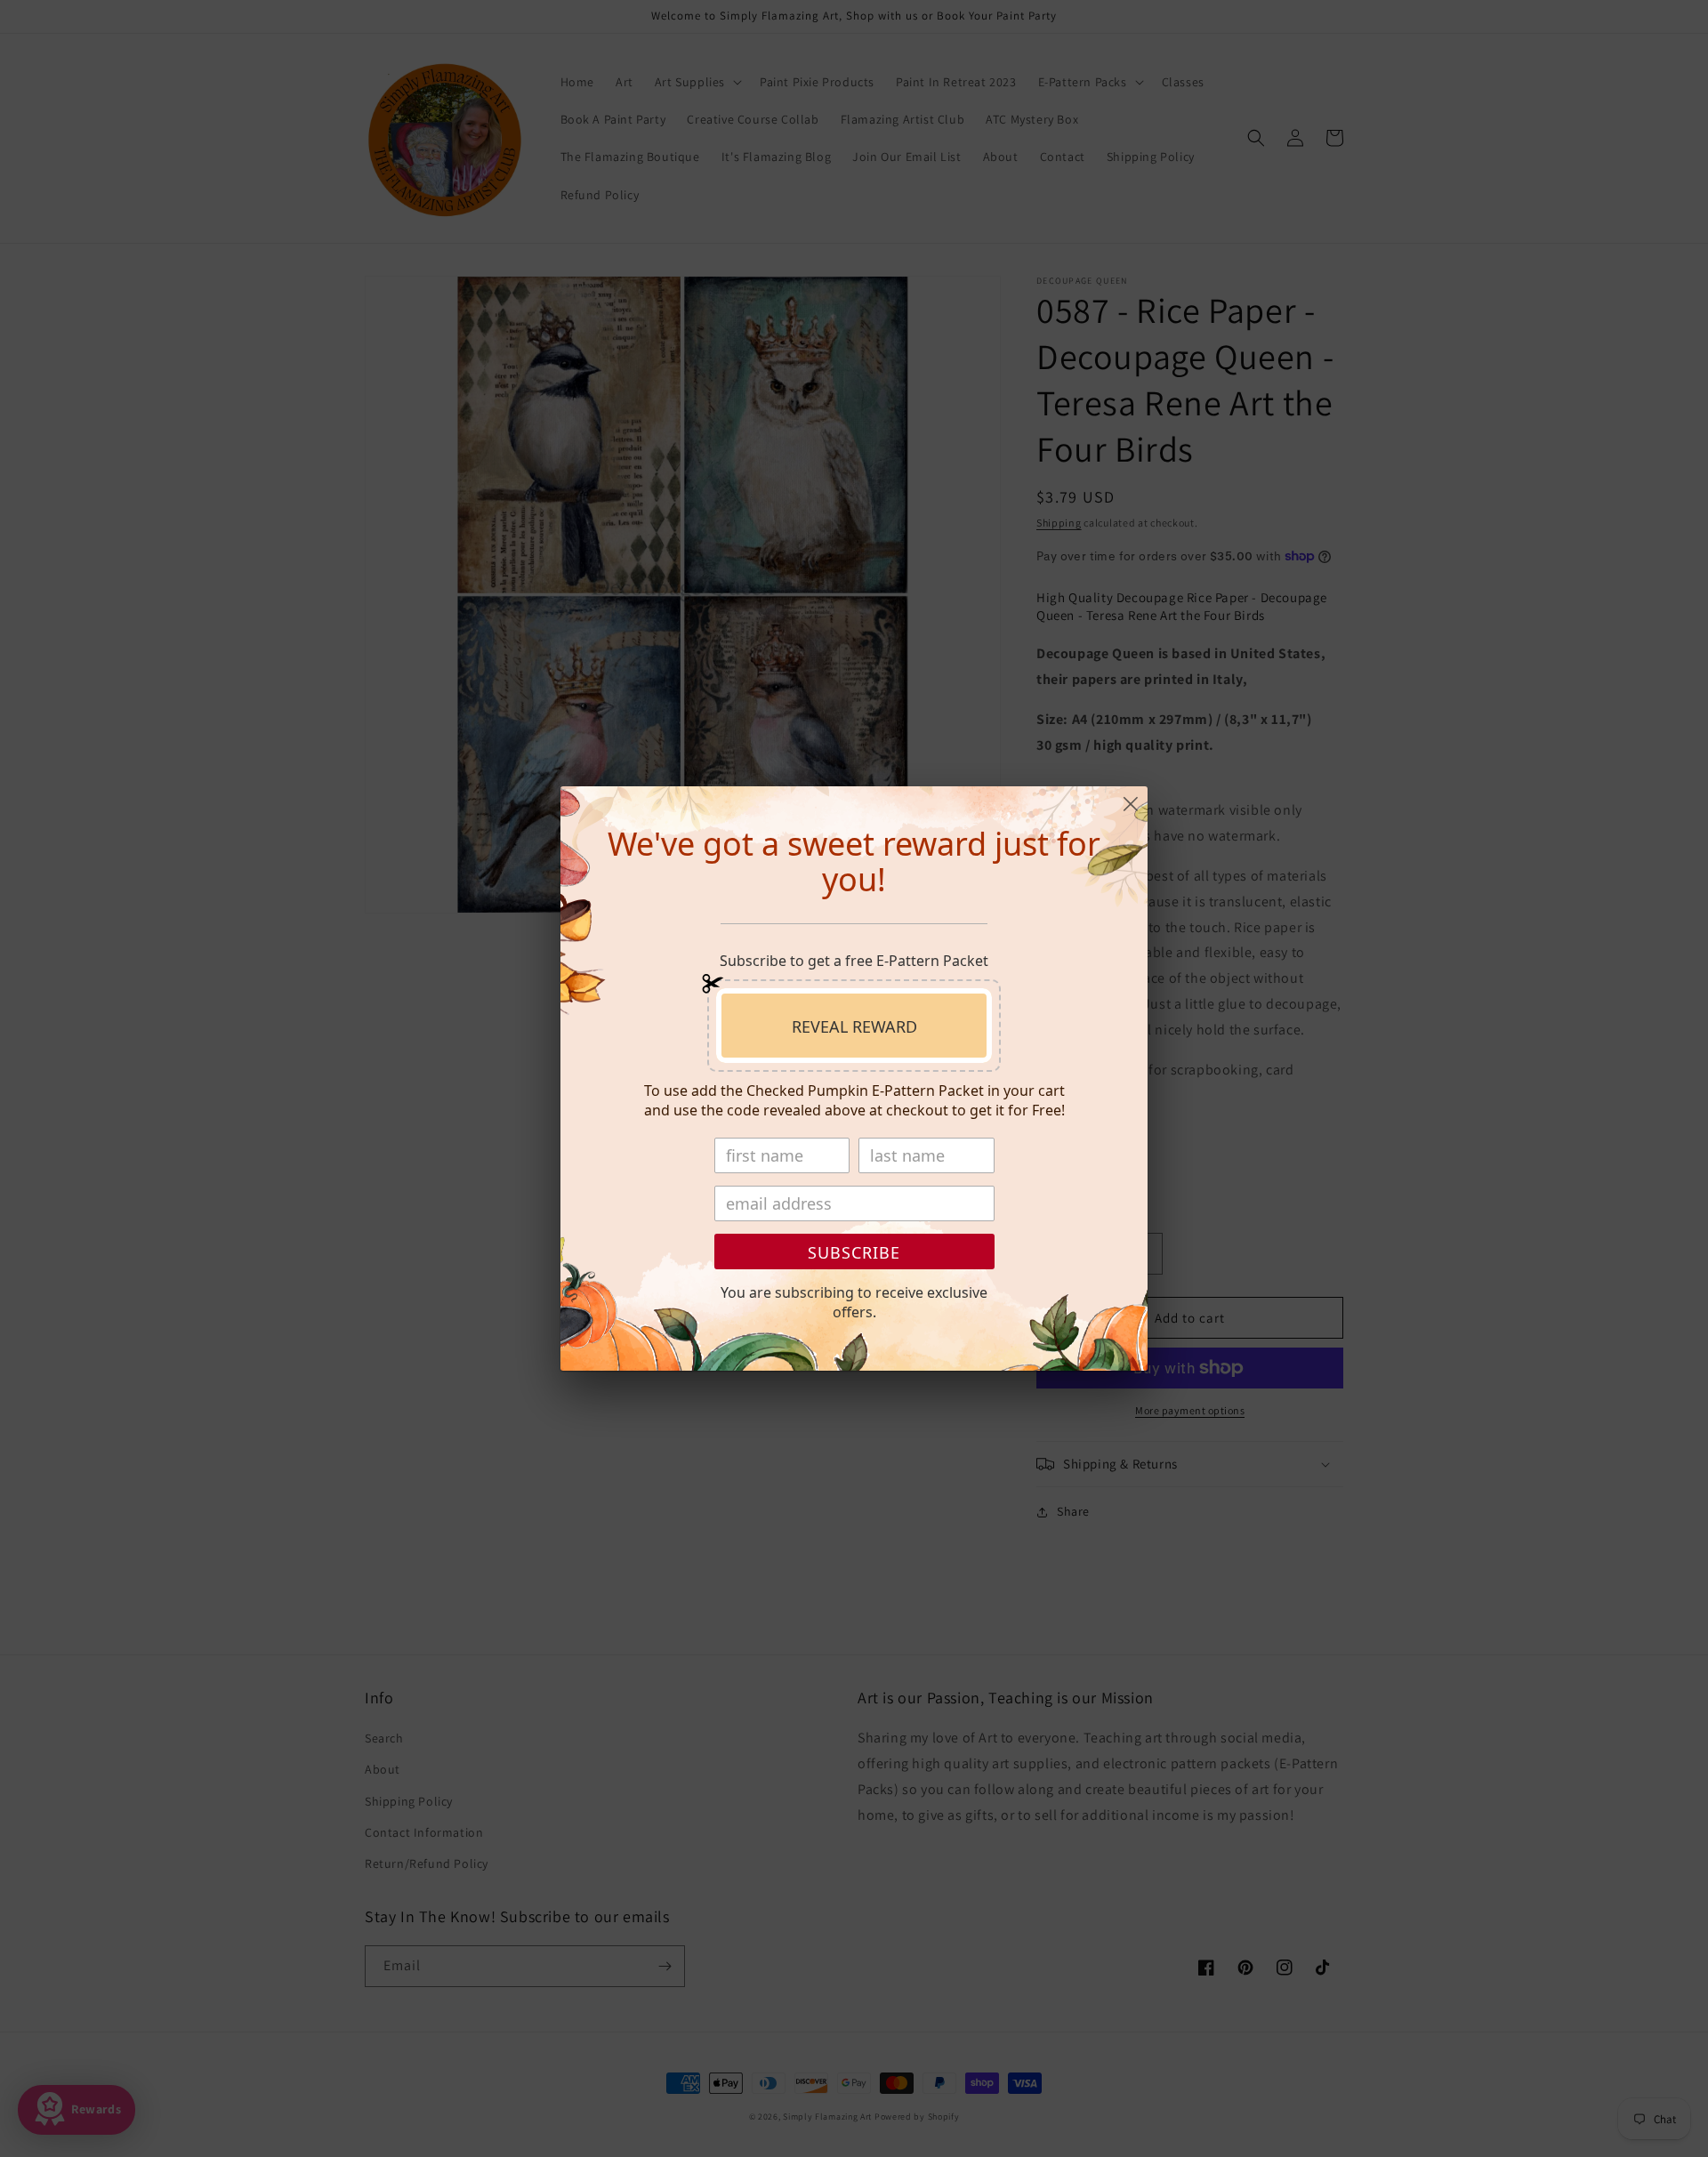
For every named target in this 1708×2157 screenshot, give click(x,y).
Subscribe (854, 1252)
